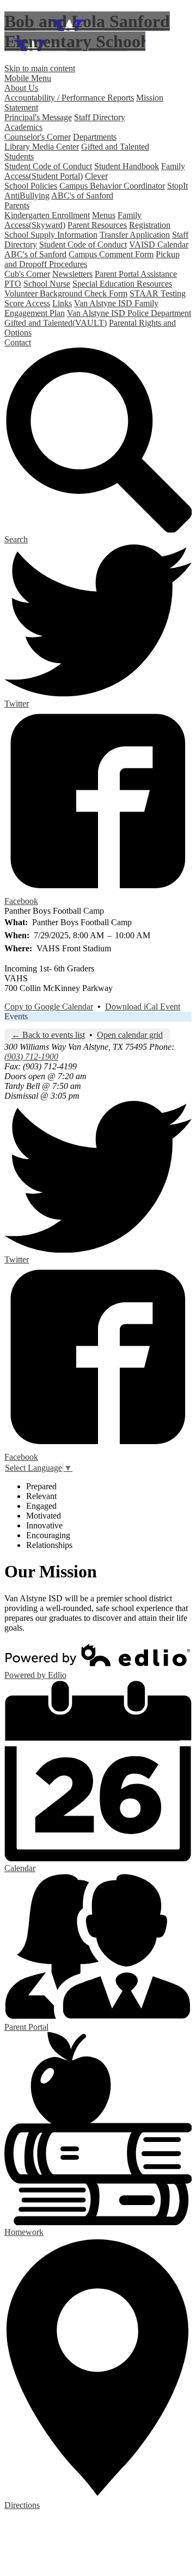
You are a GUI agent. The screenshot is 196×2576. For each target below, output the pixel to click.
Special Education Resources (122, 284)
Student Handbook (127, 166)
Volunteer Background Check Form (66, 293)
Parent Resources (97, 225)
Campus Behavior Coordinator (112, 186)
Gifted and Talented (115, 147)
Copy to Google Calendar (49, 1007)
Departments (95, 137)
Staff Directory (100, 117)
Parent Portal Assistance (136, 274)
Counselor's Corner (38, 137)
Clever (96, 176)
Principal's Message (38, 117)
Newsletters (72, 274)
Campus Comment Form (111, 254)
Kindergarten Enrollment (47, 215)
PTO (13, 284)
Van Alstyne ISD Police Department (129, 313)
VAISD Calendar (159, 244)
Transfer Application (135, 235)
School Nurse (47, 284)
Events (16, 1016)
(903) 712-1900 (31, 1057)
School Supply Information (51, 235)
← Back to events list (48, 1035)
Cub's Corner (27, 274)
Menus (104, 215)
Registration (150, 225)
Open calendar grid (130, 1035)
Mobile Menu (28, 78)
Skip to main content (40, 68)
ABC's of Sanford (82, 196)
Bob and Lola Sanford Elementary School (87, 31)
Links (62, 303)
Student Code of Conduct (48, 166)
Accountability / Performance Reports (69, 98)
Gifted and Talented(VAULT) (56, 323)
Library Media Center (42, 147)
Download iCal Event (143, 1007)
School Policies (31, 186)
